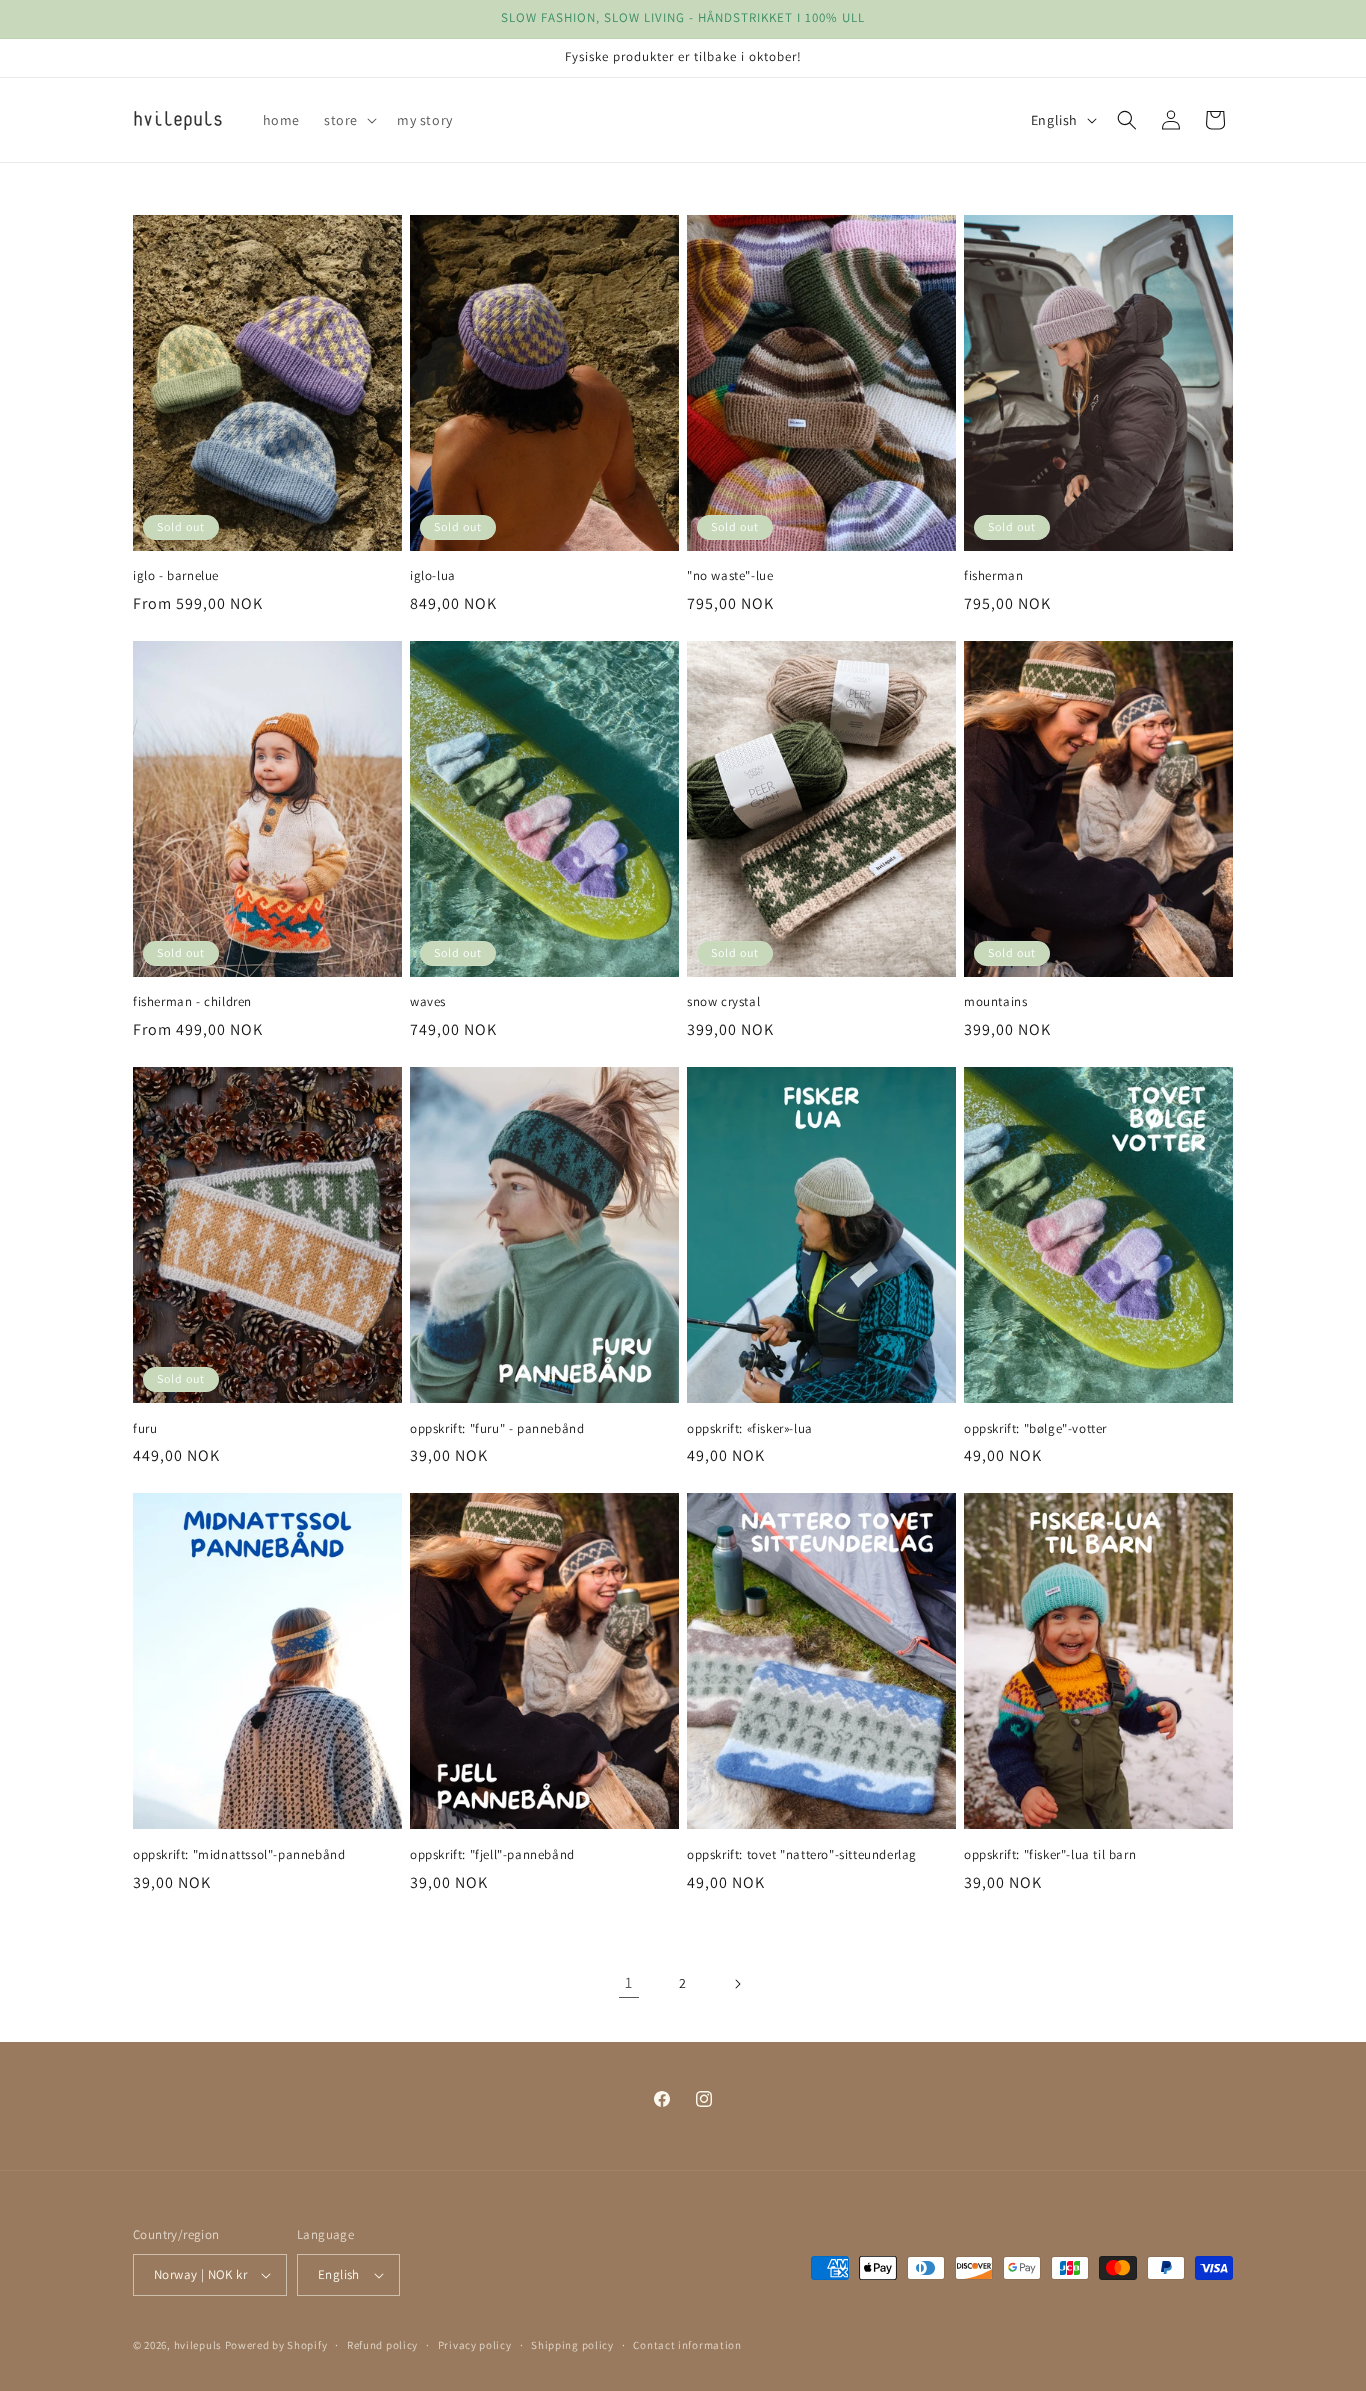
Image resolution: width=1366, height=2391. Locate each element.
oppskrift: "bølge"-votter (1035, 1429)
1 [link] (629, 1982)
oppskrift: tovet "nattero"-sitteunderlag (802, 1855)
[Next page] (737, 1984)
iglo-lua (433, 576)
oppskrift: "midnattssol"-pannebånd (239, 1855)
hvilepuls (198, 2345)
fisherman (993, 576)
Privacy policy (475, 2345)
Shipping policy (572, 2345)
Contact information (687, 2345)
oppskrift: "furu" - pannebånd (497, 1429)
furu (145, 1429)
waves (428, 1002)
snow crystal (723, 1002)
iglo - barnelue (176, 576)
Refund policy (382, 2345)
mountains (995, 1002)
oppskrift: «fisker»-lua (750, 1429)
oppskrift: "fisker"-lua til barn (1050, 1855)
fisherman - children (192, 1002)
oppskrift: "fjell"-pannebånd (492, 1855)
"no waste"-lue (730, 576)
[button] (348, 120)
